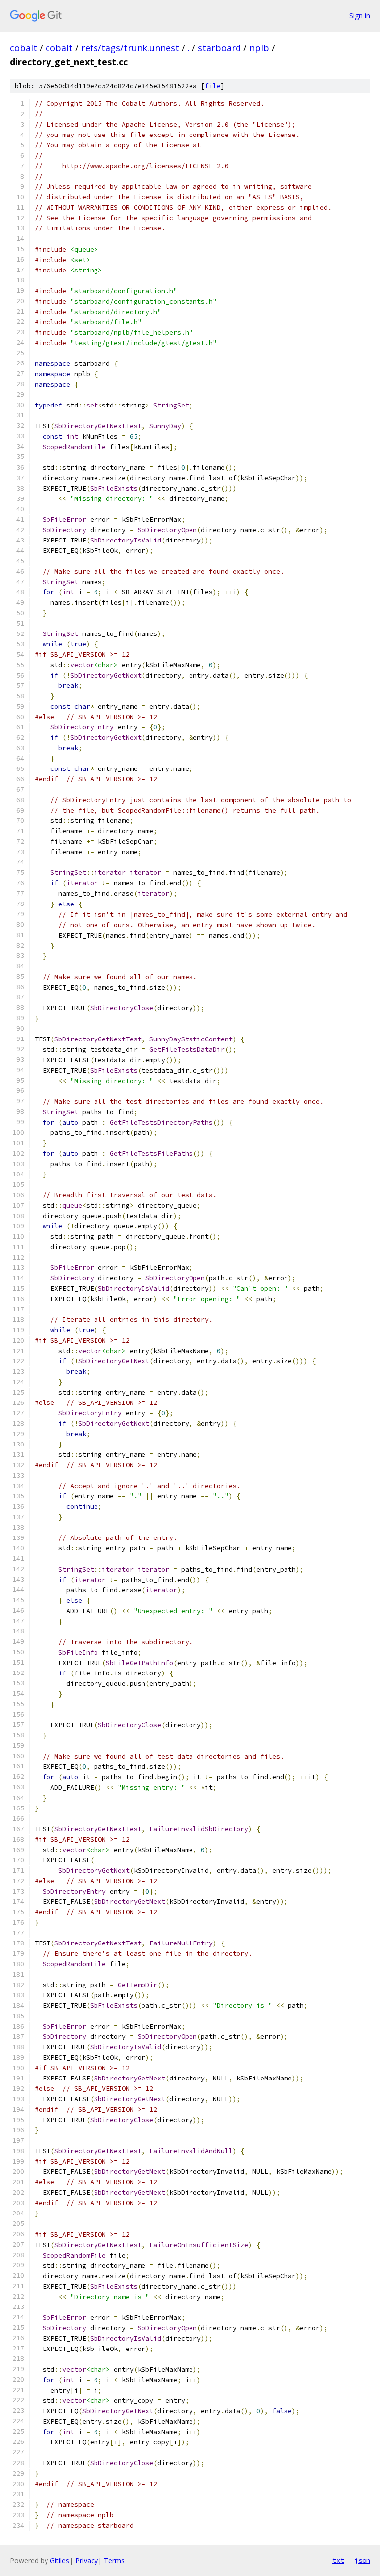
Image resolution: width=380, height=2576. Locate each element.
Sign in (360, 16)
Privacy (87, 2560)
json (362, 2560)
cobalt (24, 48)
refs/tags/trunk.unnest (130, 48)
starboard (219, 48)
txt (338, 2560)
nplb (259, 48)
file (213, 86)
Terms (114, 2560)
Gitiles (60, 2560)
